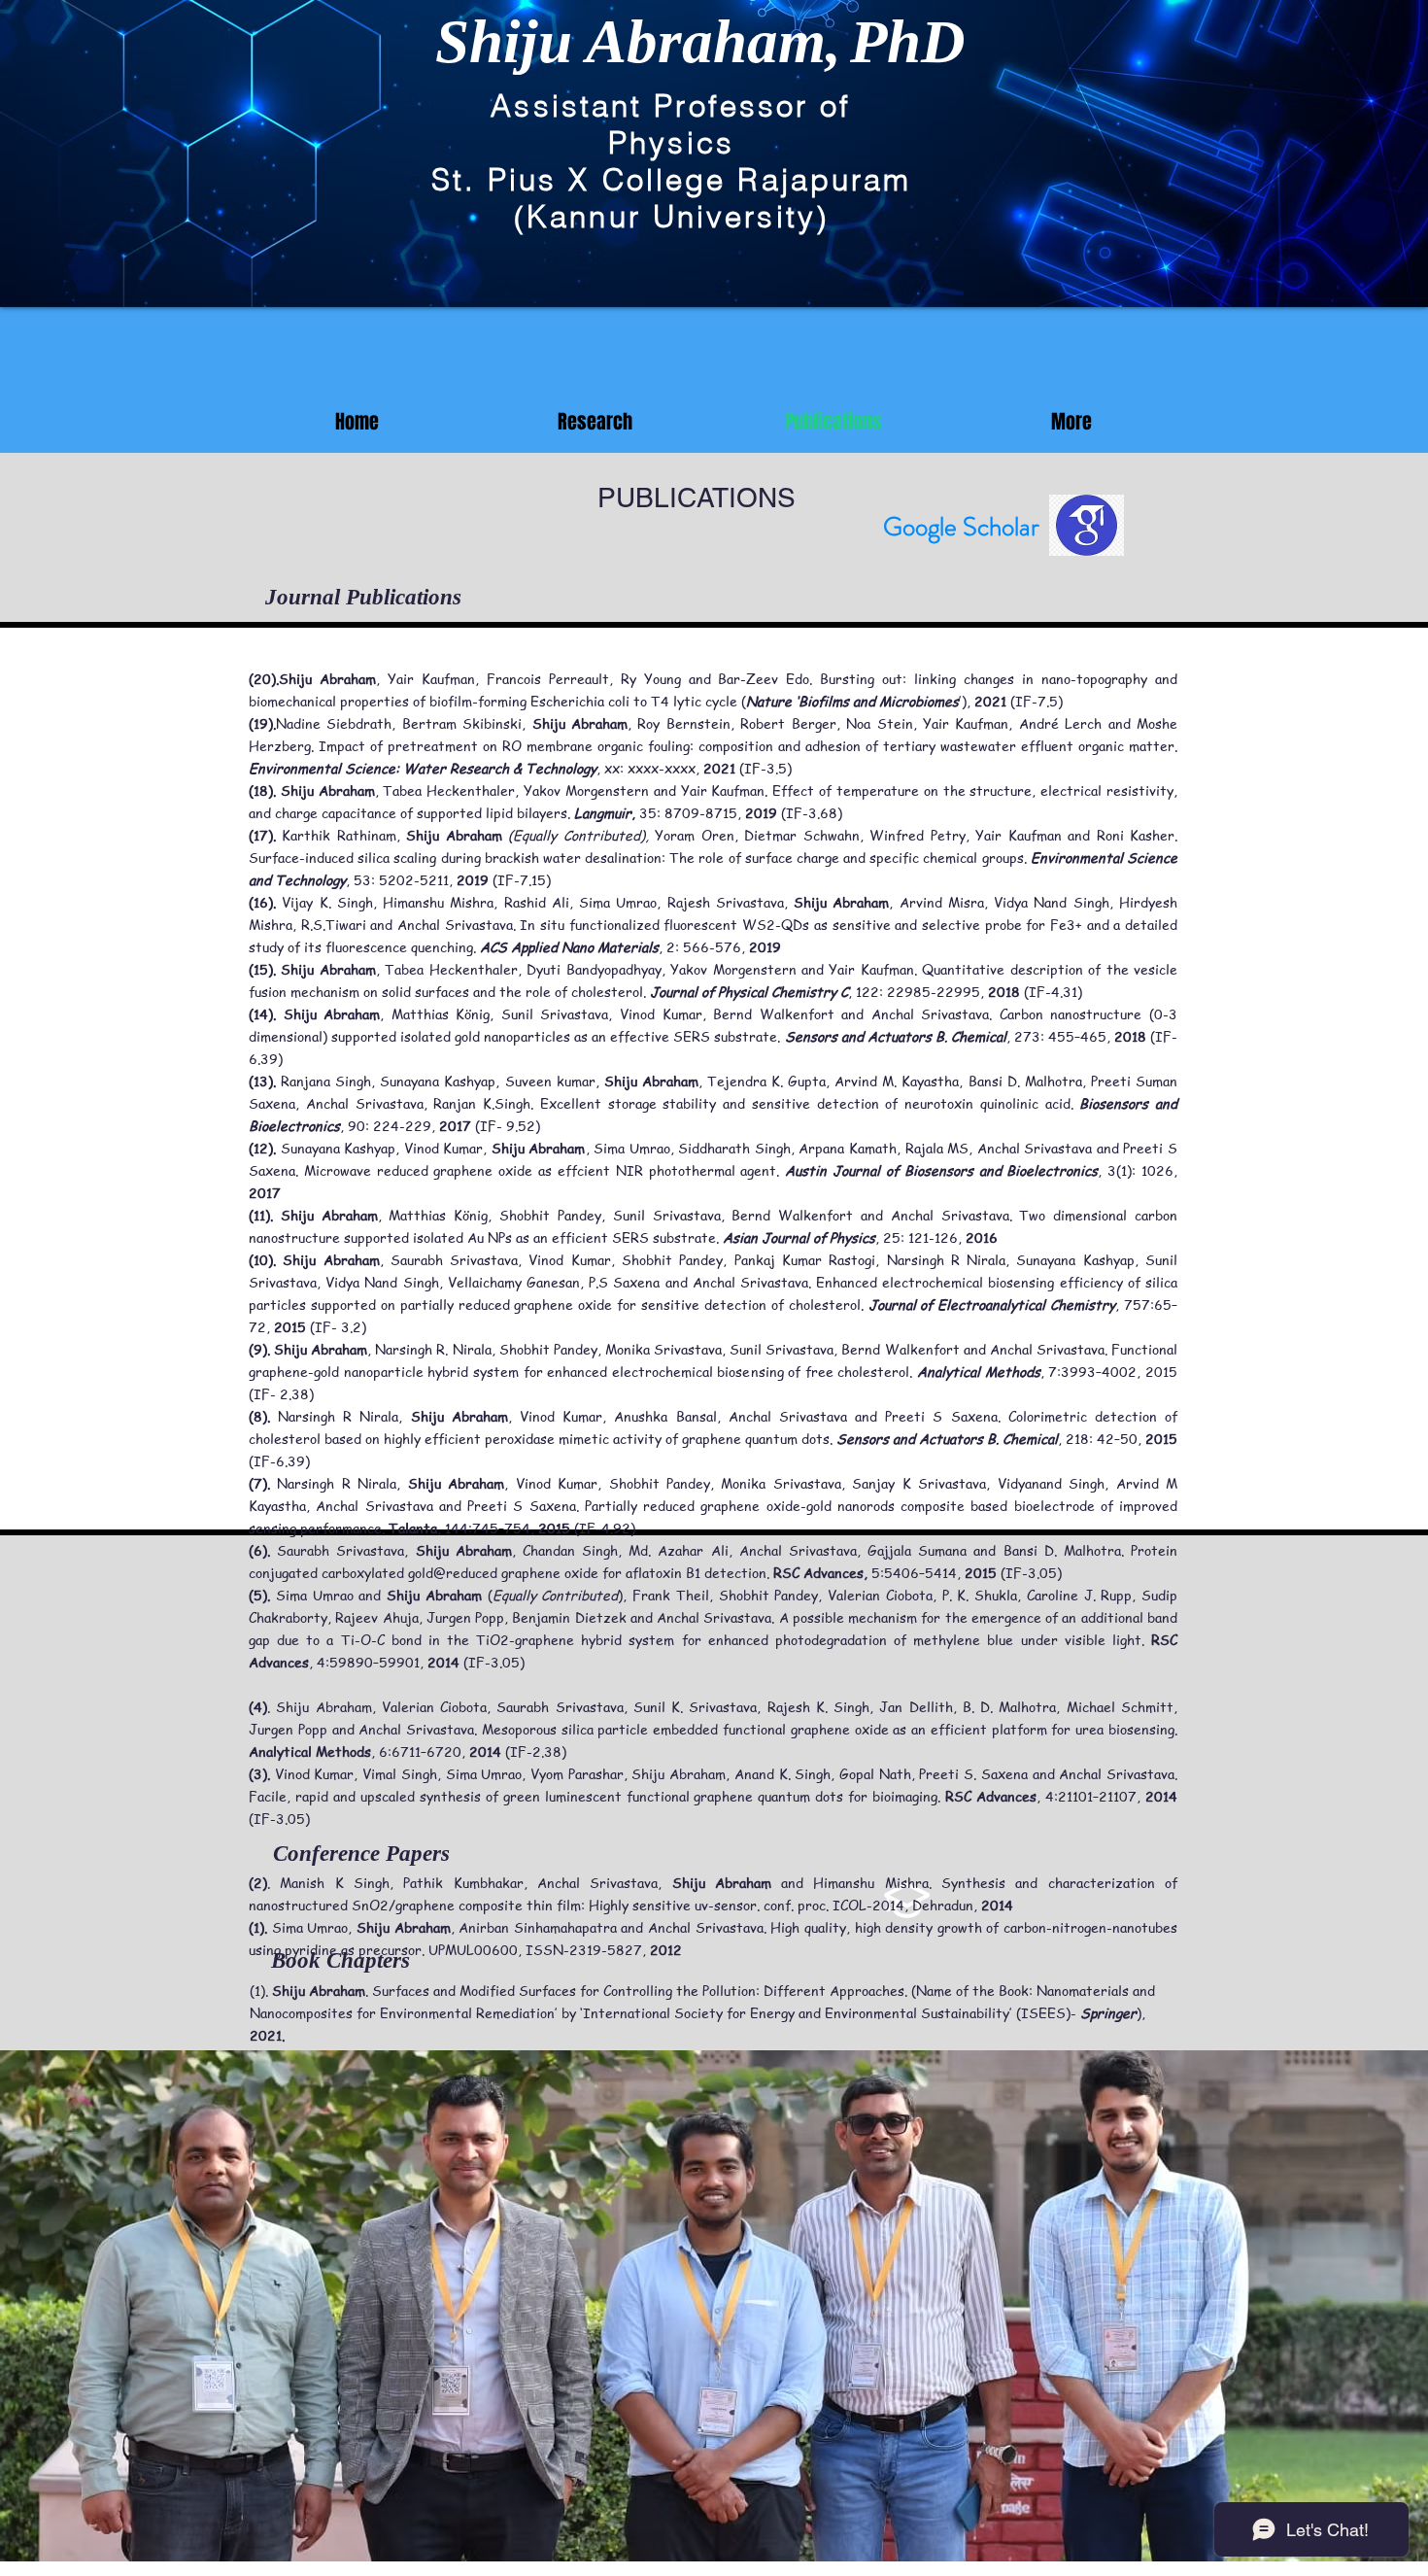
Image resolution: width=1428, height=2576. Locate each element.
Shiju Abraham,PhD (701, 42)
